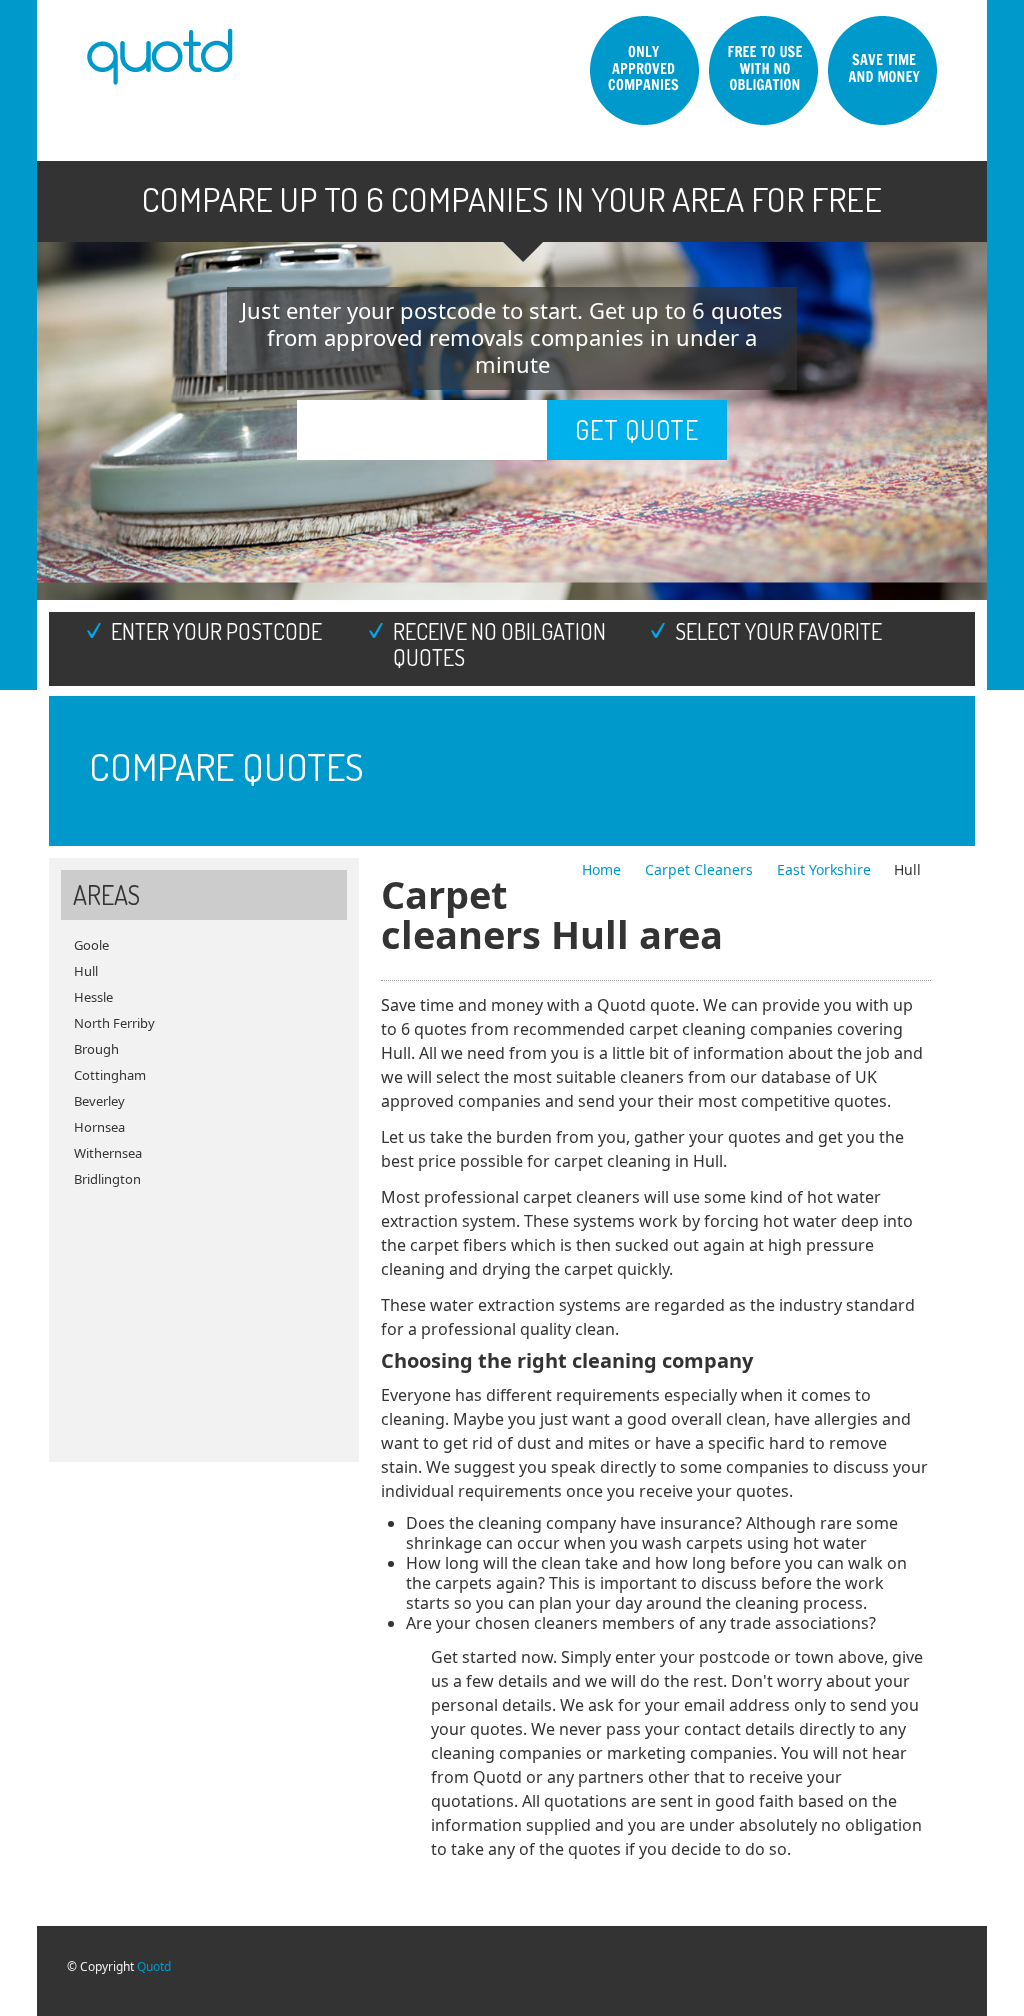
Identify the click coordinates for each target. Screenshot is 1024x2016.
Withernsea (108, 1153)
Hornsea (99, 1127)
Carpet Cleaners (701, 869)
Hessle (93, 997)
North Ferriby (114, 1023)
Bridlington (107, 1179)
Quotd (154, 1966)
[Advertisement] (204, 1317)
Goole (91, 945)
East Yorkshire (824, 869)
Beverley (99, 1101)
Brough (96, 1049)
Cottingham (110, 1075)
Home (603, 869)
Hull (86, 971)
